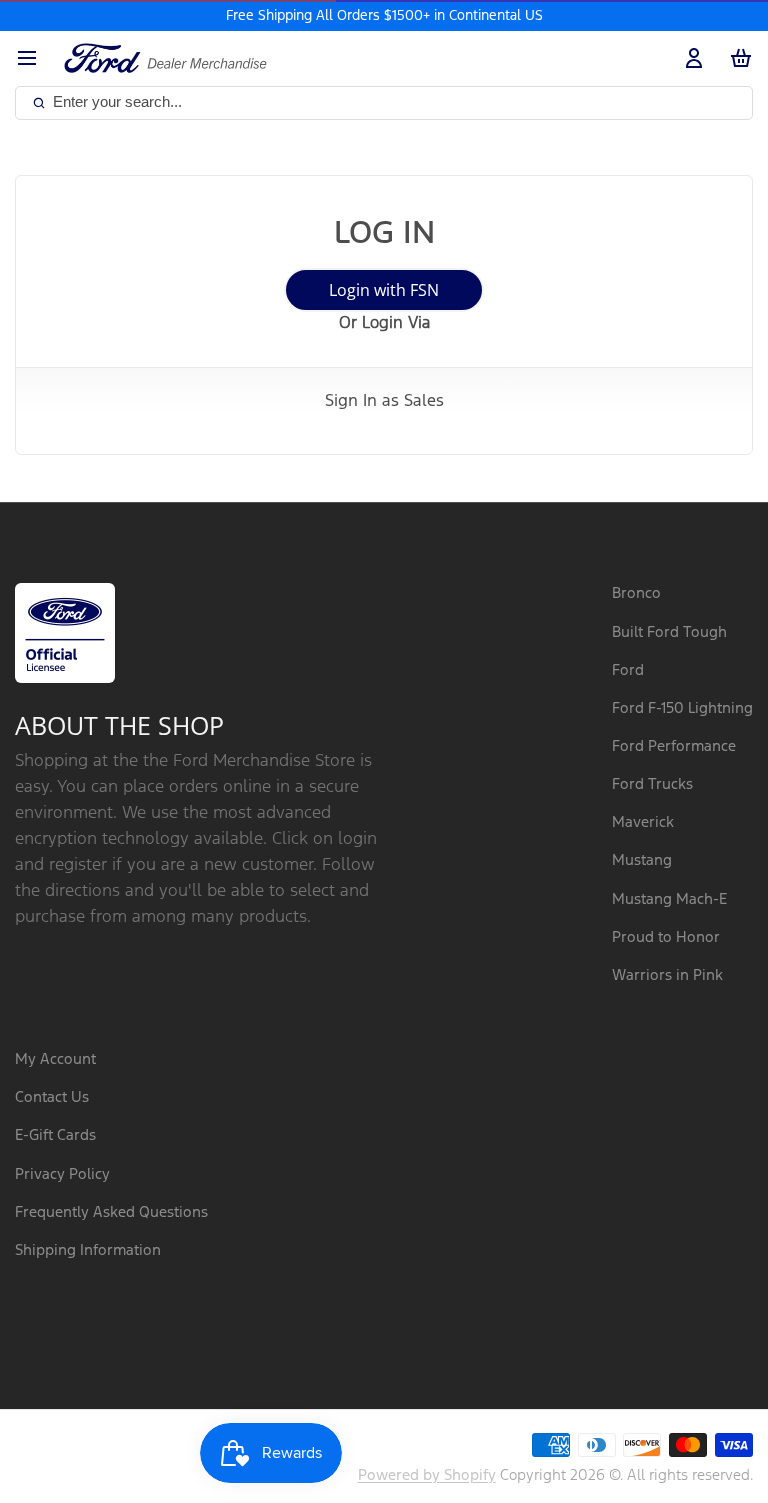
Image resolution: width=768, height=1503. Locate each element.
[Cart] (737, 58)
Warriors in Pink (667, 975)
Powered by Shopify (427, 1475)
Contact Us (52, 1097)
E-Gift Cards (55, 1135)
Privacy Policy (62, 1174)
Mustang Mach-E (669, 899)
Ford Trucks (652, 784)
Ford (628, 670)
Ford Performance (674, 746)
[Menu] (34, 58)
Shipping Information (88, 1250)
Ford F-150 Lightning (682, 708)
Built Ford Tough (669, 632)
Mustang (642, 860)
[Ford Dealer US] (165, 58)
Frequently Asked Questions (111, 1212)
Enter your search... (117, 101)
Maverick (643, 822)
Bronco (636, 593)
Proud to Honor (666, 937)
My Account (55, 1059)
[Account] (690, 58)
